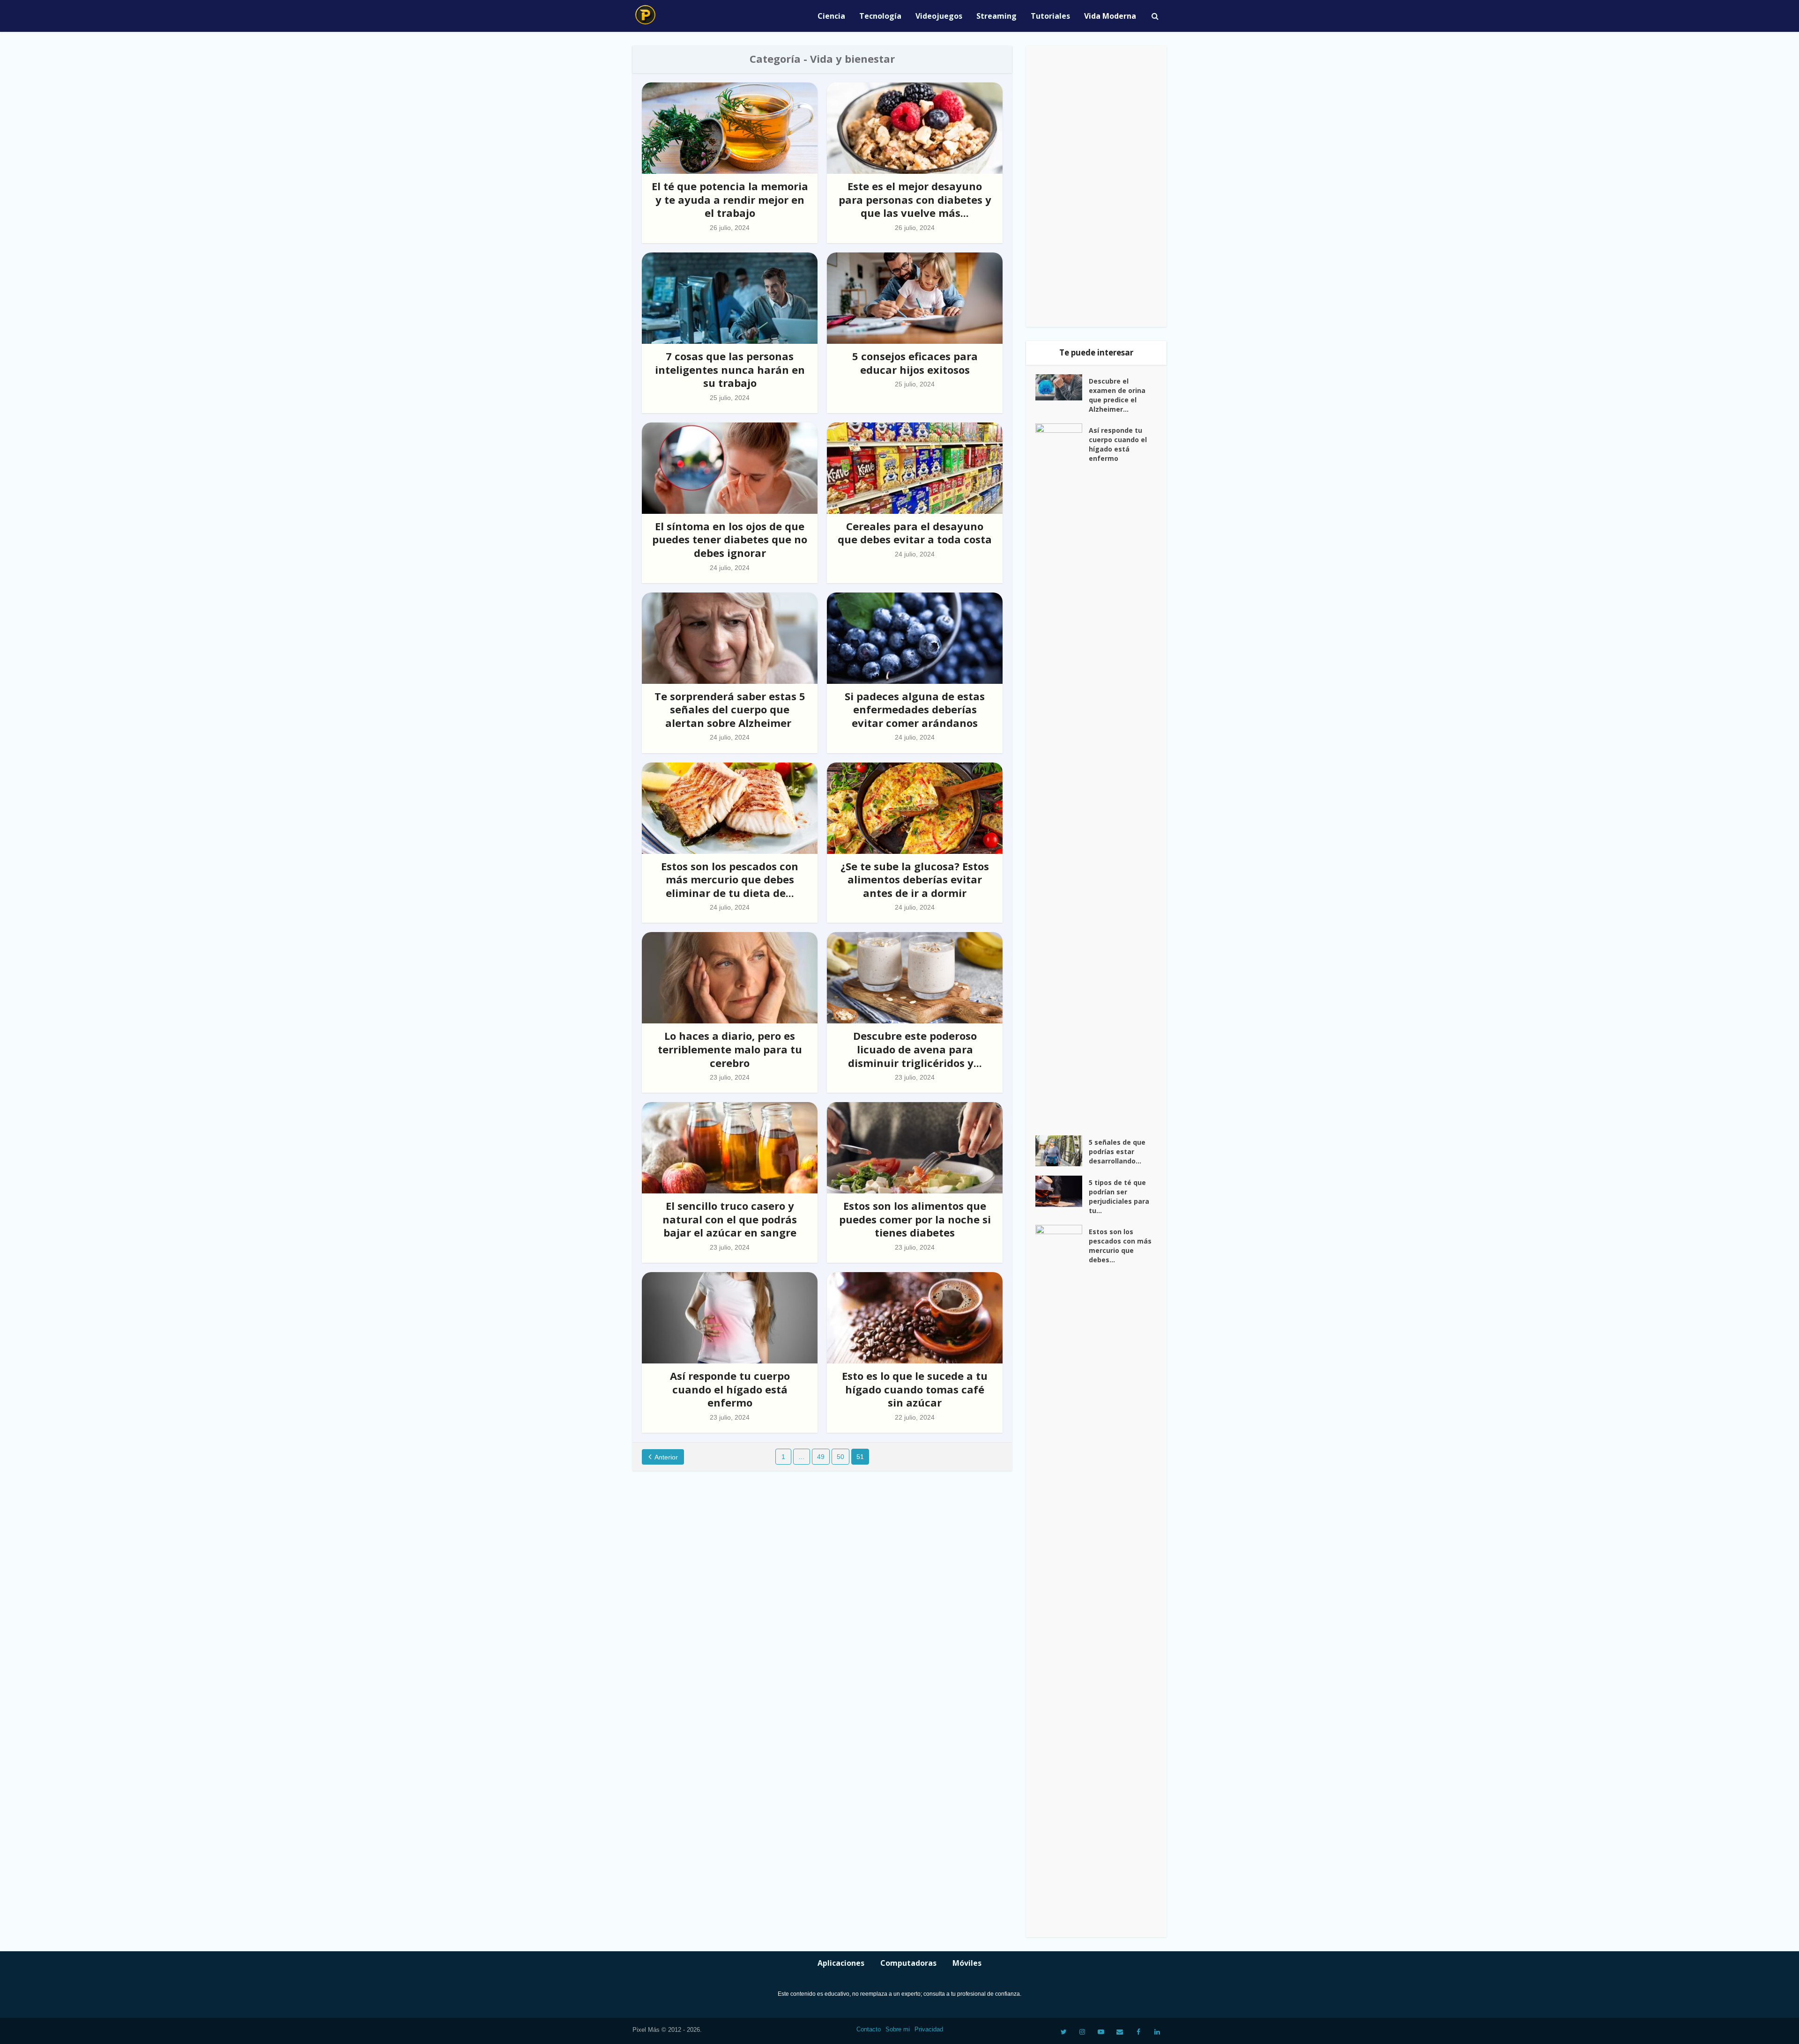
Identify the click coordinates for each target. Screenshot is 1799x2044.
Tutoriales (1050, 16)
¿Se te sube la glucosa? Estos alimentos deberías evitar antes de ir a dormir (915, 879)
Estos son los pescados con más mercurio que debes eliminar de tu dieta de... (730, 879)
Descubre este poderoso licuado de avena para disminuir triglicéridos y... (915, 1049)
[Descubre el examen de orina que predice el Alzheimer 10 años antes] (1062, 387)
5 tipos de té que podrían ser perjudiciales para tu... (1119, 1196)
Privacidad (929, 2029)
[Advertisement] (1096, 186)
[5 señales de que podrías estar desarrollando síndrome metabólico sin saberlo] (1062, 1151)
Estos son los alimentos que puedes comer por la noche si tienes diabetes (915, 1219)
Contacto (869, 2029)
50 (840, 1457)
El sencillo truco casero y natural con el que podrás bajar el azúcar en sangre (730, 1219)
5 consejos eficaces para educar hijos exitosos (915, 363)
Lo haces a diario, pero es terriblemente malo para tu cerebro (730, 1049)
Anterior (666, 1457)
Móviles (967, 1963)
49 (821, 1457)
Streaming (996, 16)
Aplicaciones (841, 1963)
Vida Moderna (1110, 16)
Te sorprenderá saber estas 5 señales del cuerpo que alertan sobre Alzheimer (730, 709)
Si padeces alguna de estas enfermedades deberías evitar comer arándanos (915, 709)
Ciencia (831, 16)
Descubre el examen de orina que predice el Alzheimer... (1117, 395)
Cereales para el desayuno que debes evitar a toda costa (915, 533)
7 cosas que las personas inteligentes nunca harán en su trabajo (730, 369)
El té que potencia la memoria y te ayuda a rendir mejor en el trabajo (730, 199)
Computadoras (908, 1963)
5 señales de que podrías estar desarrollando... (1117, 1152)
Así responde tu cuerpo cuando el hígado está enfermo (730, 1389)
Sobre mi (898, 2029)
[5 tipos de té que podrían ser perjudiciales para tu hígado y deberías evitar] (1062, 1191)
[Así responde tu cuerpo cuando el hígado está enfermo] (1062, 775)
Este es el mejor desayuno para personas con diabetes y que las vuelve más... (915, 199)
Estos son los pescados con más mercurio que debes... (1120, 1246)
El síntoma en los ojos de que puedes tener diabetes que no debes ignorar (730, 539)
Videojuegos (939, 16)
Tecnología (880, 16)
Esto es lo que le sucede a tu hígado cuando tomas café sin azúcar (915, 1389)
